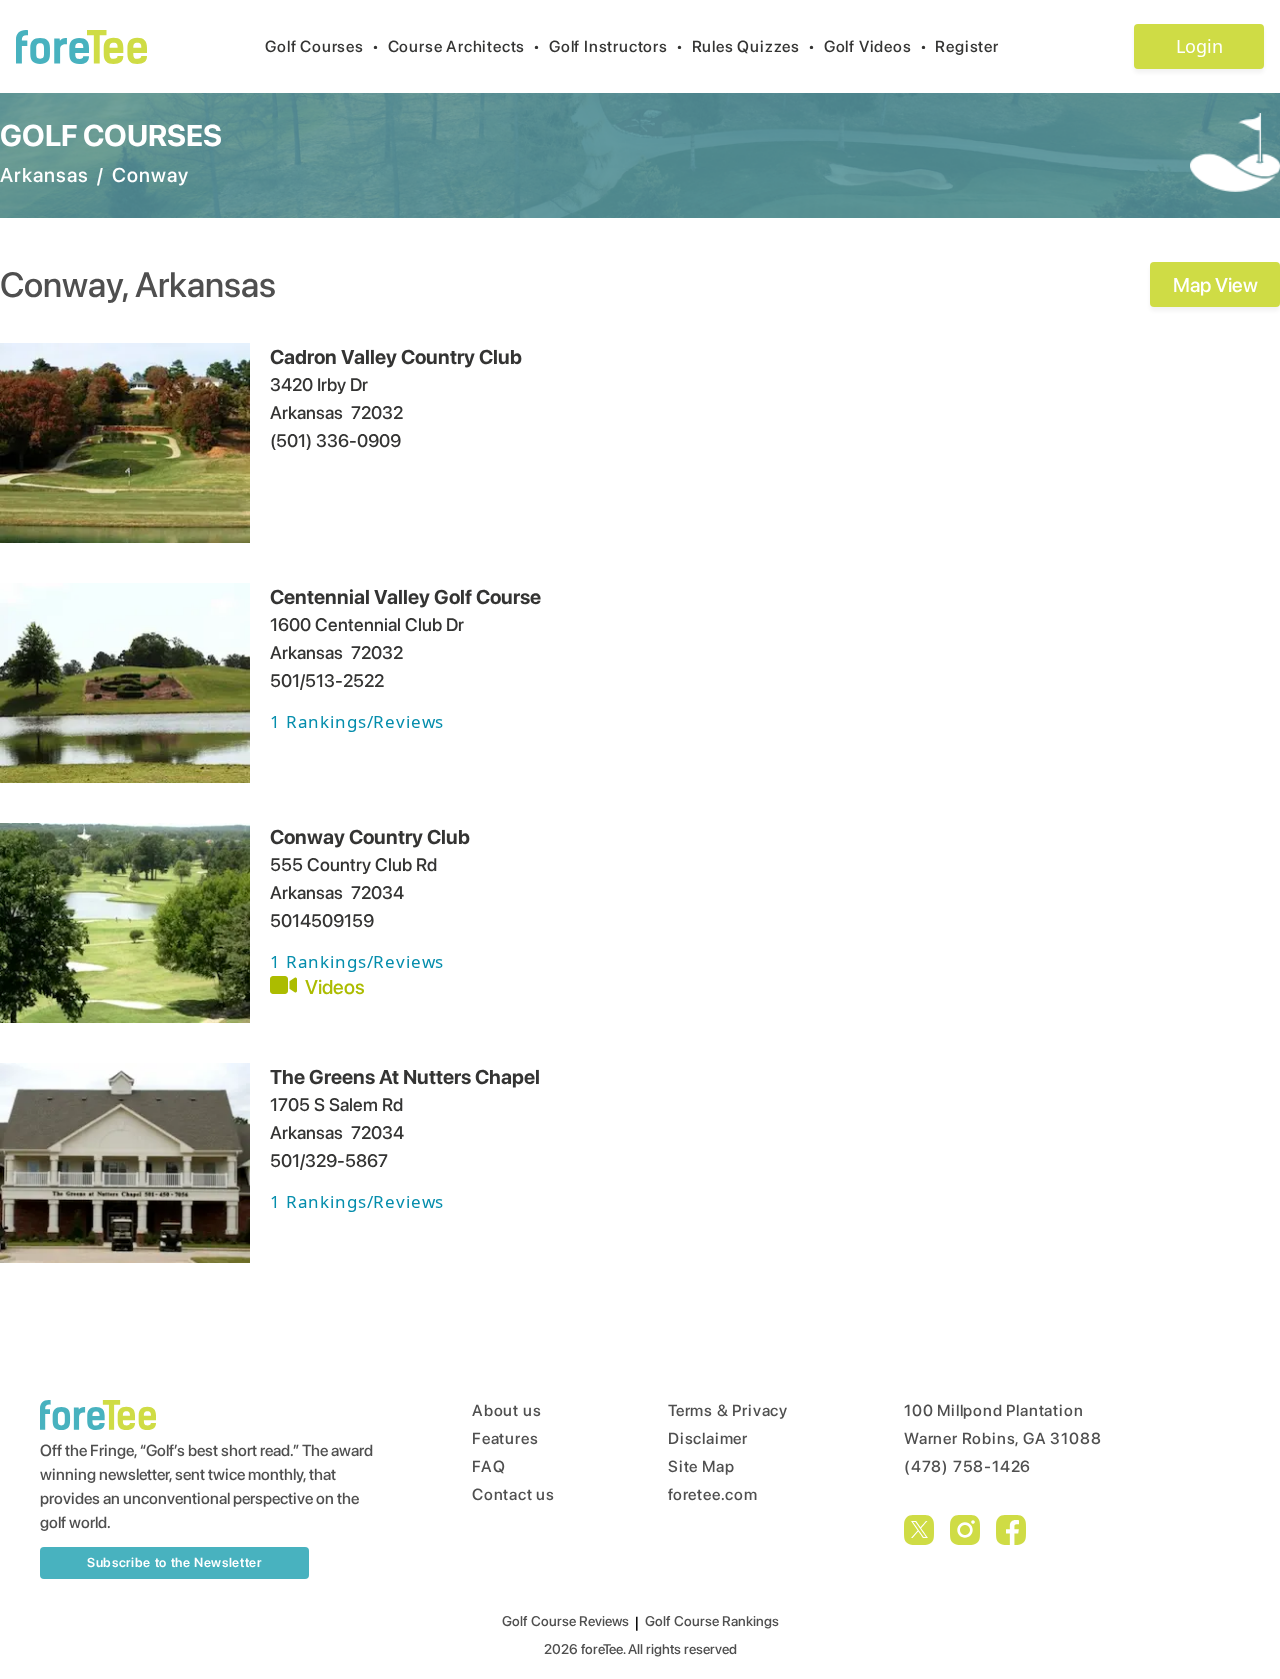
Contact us (513, 1494)
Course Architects (464, 46)
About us (506, 1410)
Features (505, 1438)
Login (1199, 46)
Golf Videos (876, 46)
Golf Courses (322, 46)
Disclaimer (708, 1438)
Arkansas (44, 175)
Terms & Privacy (728, 1410)
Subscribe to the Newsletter (174, 1562)
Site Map (701, 1466)
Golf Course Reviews (565, 1621)
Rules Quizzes (754, 46)
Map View (1215, 285)
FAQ (488, 1466)
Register (966, 46)
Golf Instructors (616, 46)
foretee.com (713, 1494)
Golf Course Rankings (712, 1621)
